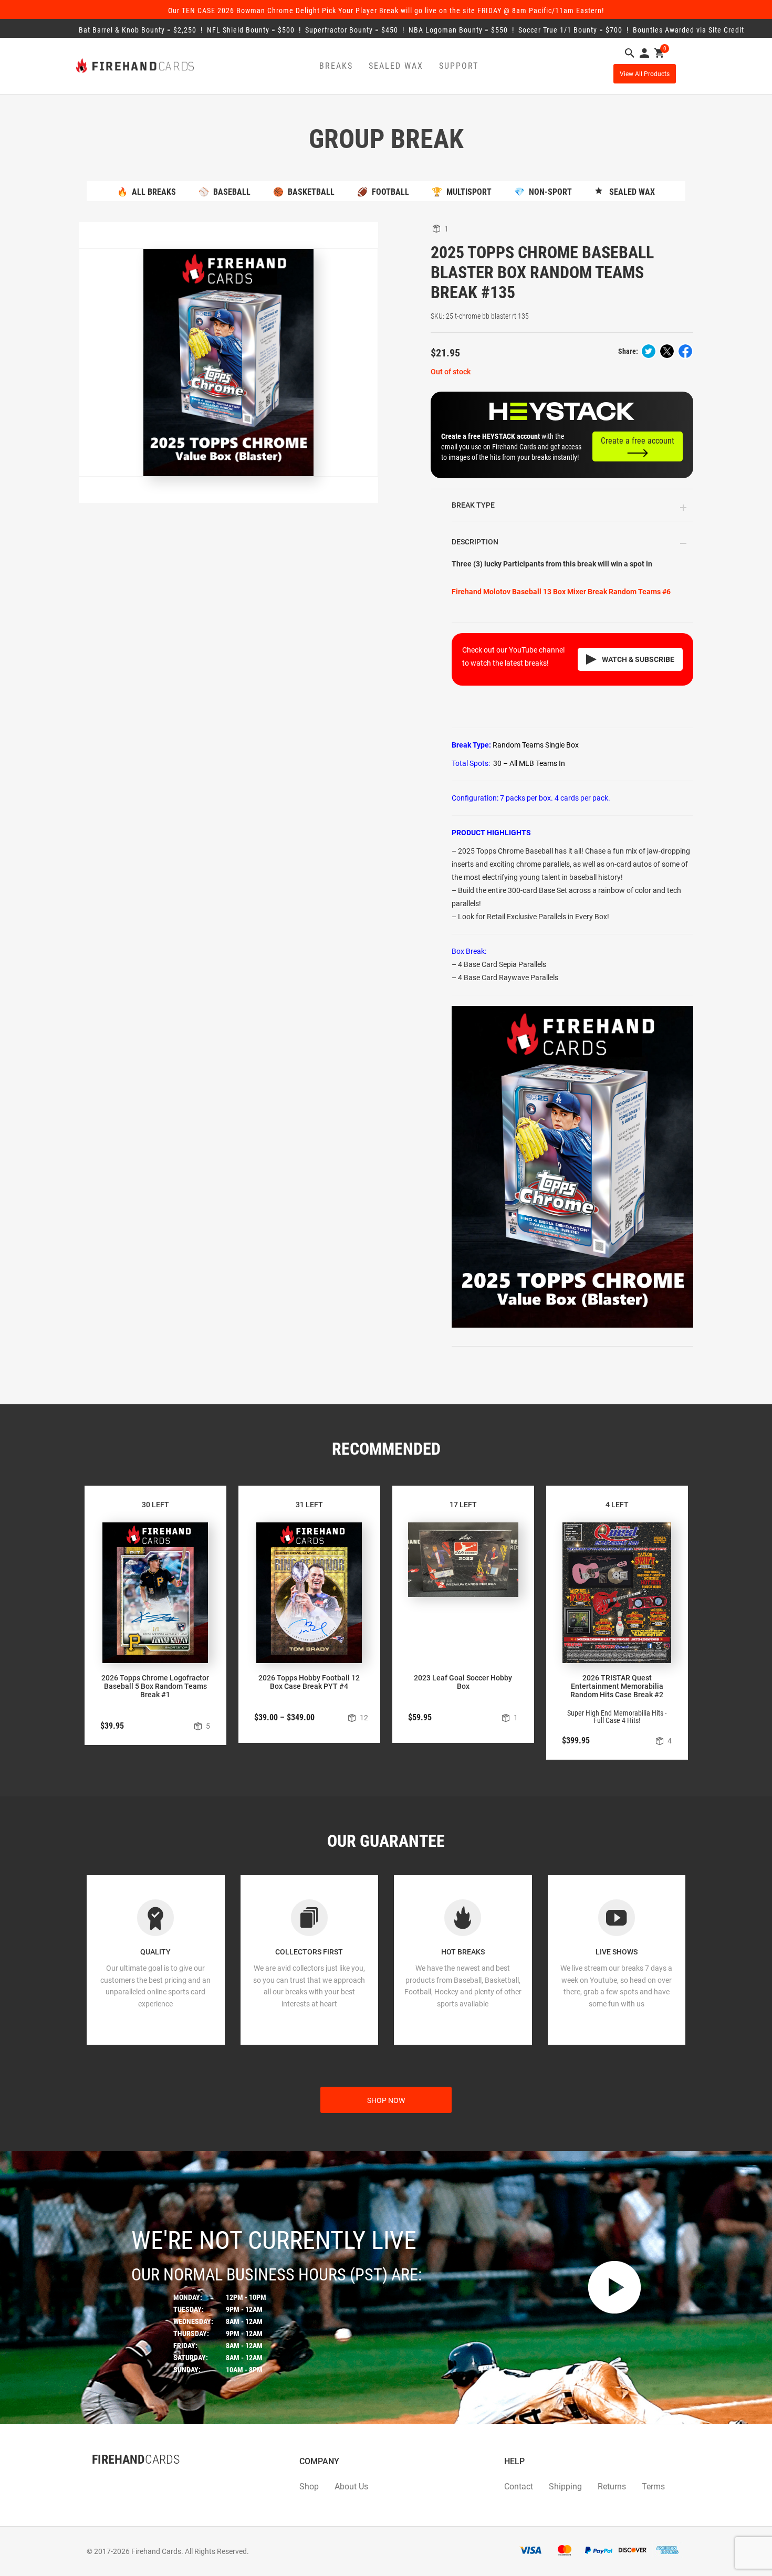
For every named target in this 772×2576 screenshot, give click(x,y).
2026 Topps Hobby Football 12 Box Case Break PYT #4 (309, 1682)
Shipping (565, 2486)
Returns (612, 2486)
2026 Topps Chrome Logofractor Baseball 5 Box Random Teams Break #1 (155, 1686)
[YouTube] (123, 2480)
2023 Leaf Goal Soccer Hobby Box (463, 1682)
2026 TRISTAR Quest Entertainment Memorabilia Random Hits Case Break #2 (617, 1686)
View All (645, 74)
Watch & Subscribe (638, 659)
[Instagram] (113, 2480)
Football (383, 192)
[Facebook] (92, 2480)
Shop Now (386, 2100)
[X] (102, 2480)
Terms (653, 2486)
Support (459, 66)
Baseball (225, 192)
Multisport (462, 192)
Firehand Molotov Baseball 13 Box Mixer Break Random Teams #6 (561, 592)
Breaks (336, 66)
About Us (351, 2486)
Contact (519, 2486)
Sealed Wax (396, 66)
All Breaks (147, 192)
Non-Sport (543, 192)
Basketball (304, 192)
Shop (309, 2486)
